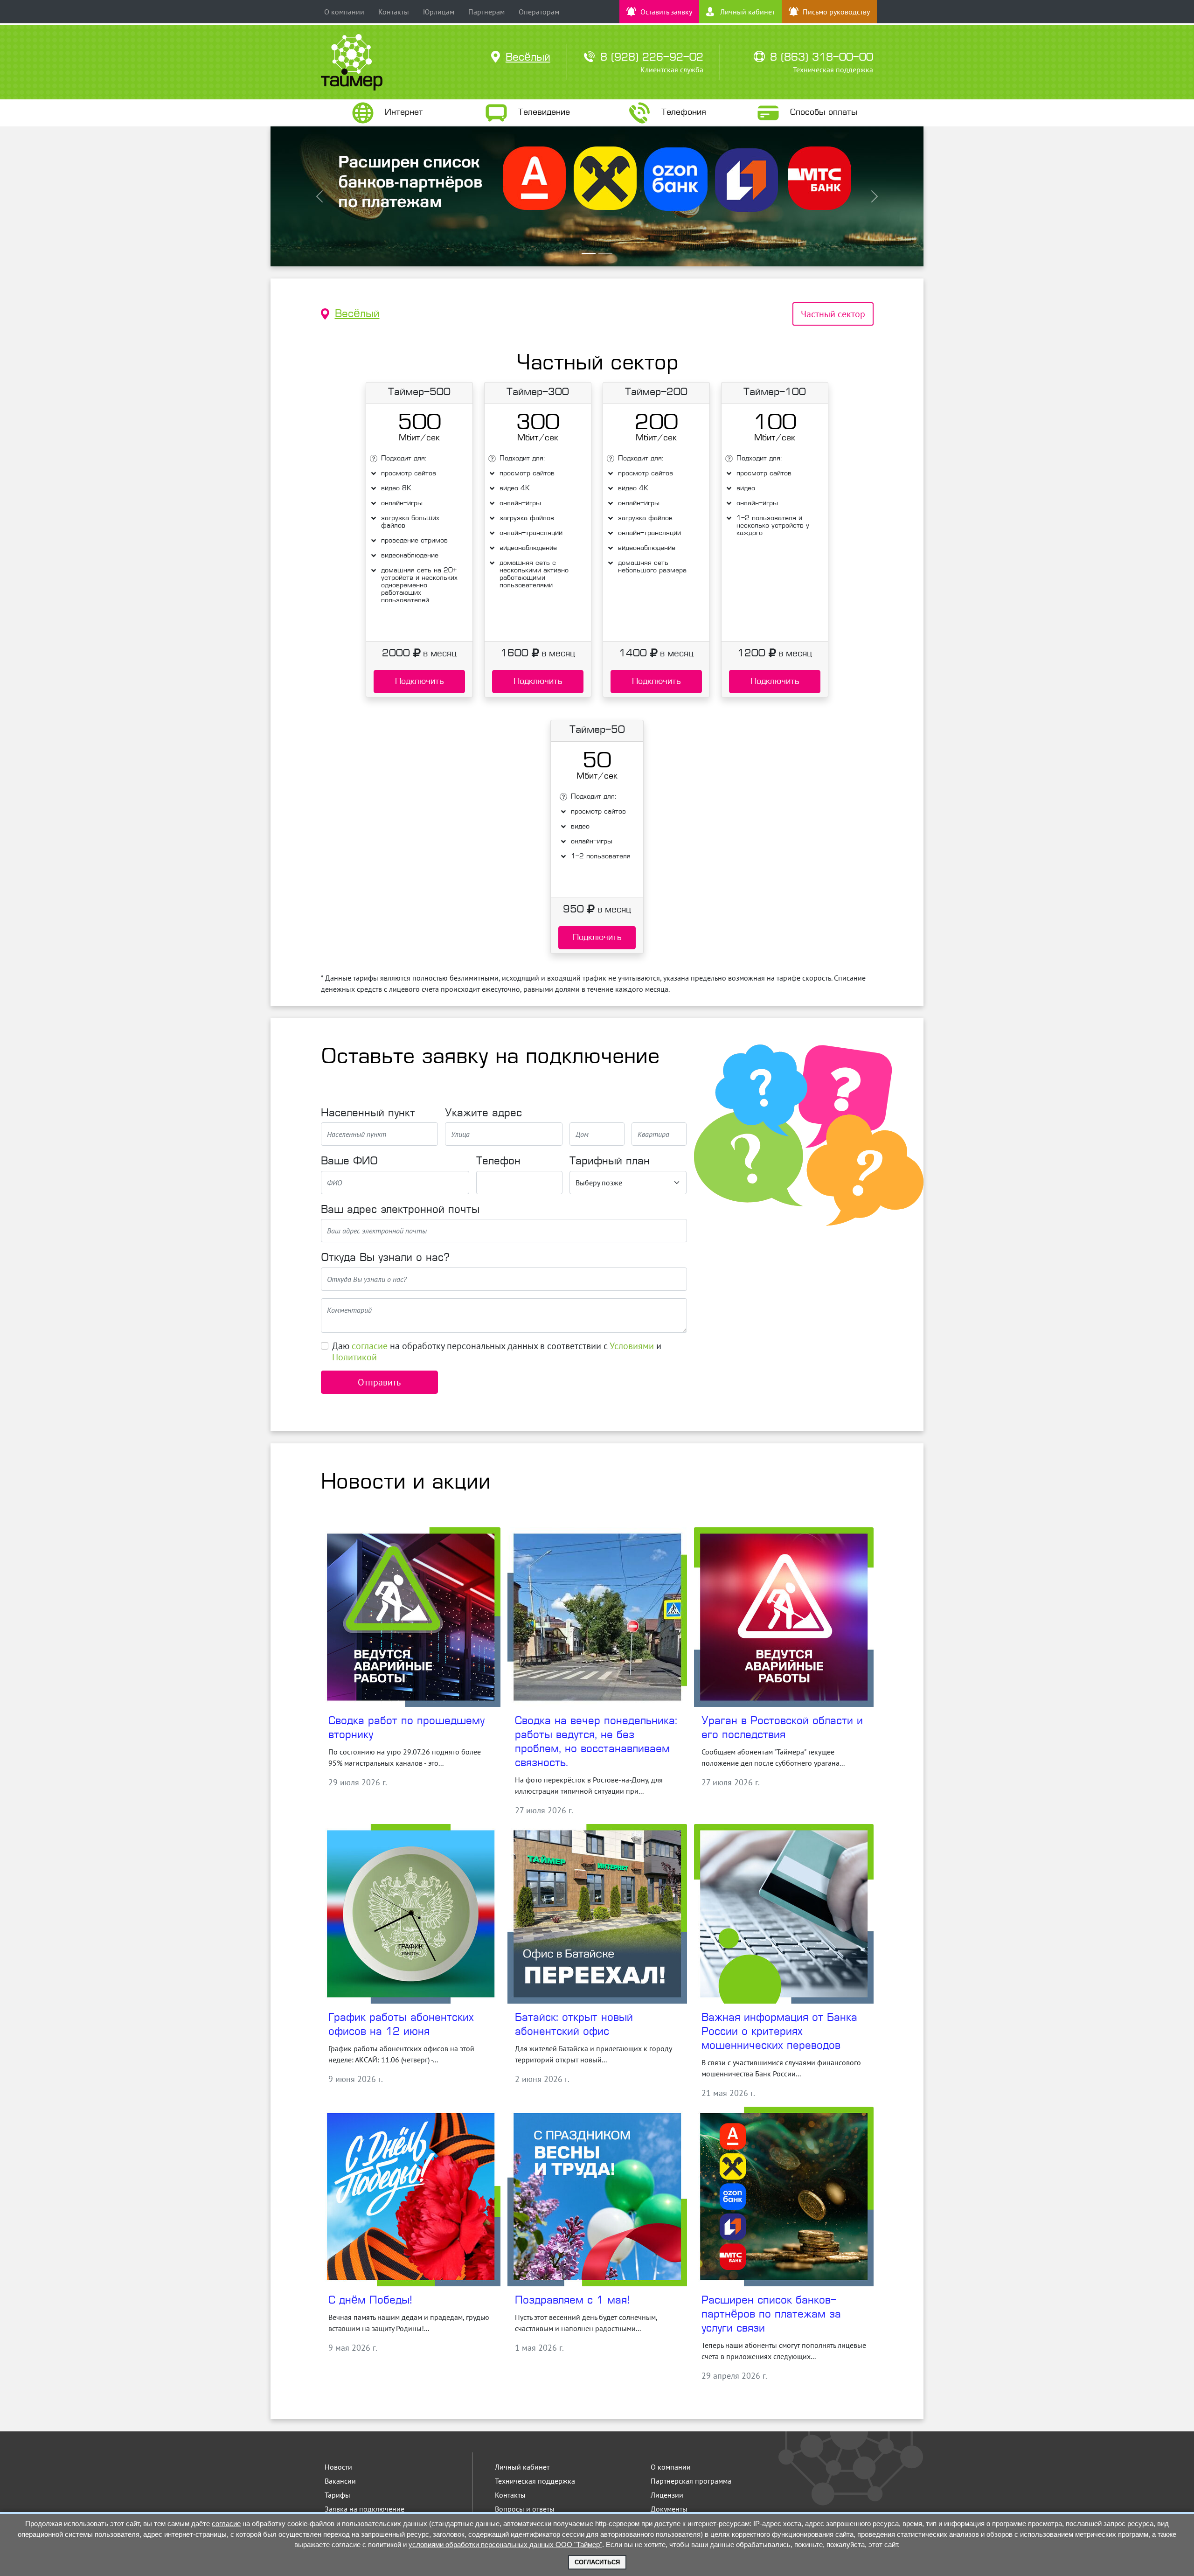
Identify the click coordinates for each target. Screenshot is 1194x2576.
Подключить (420, 682)
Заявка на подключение (364, 2509)
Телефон (498, 1162)
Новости (338, 2467)
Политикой (354, 1357)
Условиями (632, 1346)
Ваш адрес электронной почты (400, 1210)
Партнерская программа (691, 2481)
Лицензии (667, 2495)
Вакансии (340, 2481)
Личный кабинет (522, 2467)
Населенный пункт (368, 1114)
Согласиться (597, 2562)
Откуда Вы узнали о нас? (385, 1258)
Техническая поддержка (535, 2481)
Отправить (379, 1382)
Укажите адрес (483, 1114)
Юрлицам (439, 12)
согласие (370, 1346)
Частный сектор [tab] (833, 314)
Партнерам (486, 12)
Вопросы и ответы (525, 2509)
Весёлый (357, 314)
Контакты (394, 12)
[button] (319, 196)
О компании (344, 12)
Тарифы (337, 2495)
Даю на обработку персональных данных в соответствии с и (497, 1351)
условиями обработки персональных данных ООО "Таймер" (505, 2545)
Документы (669, 2509)
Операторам (539, 12)
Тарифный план (610, 1162)
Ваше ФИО (349, 1162)
